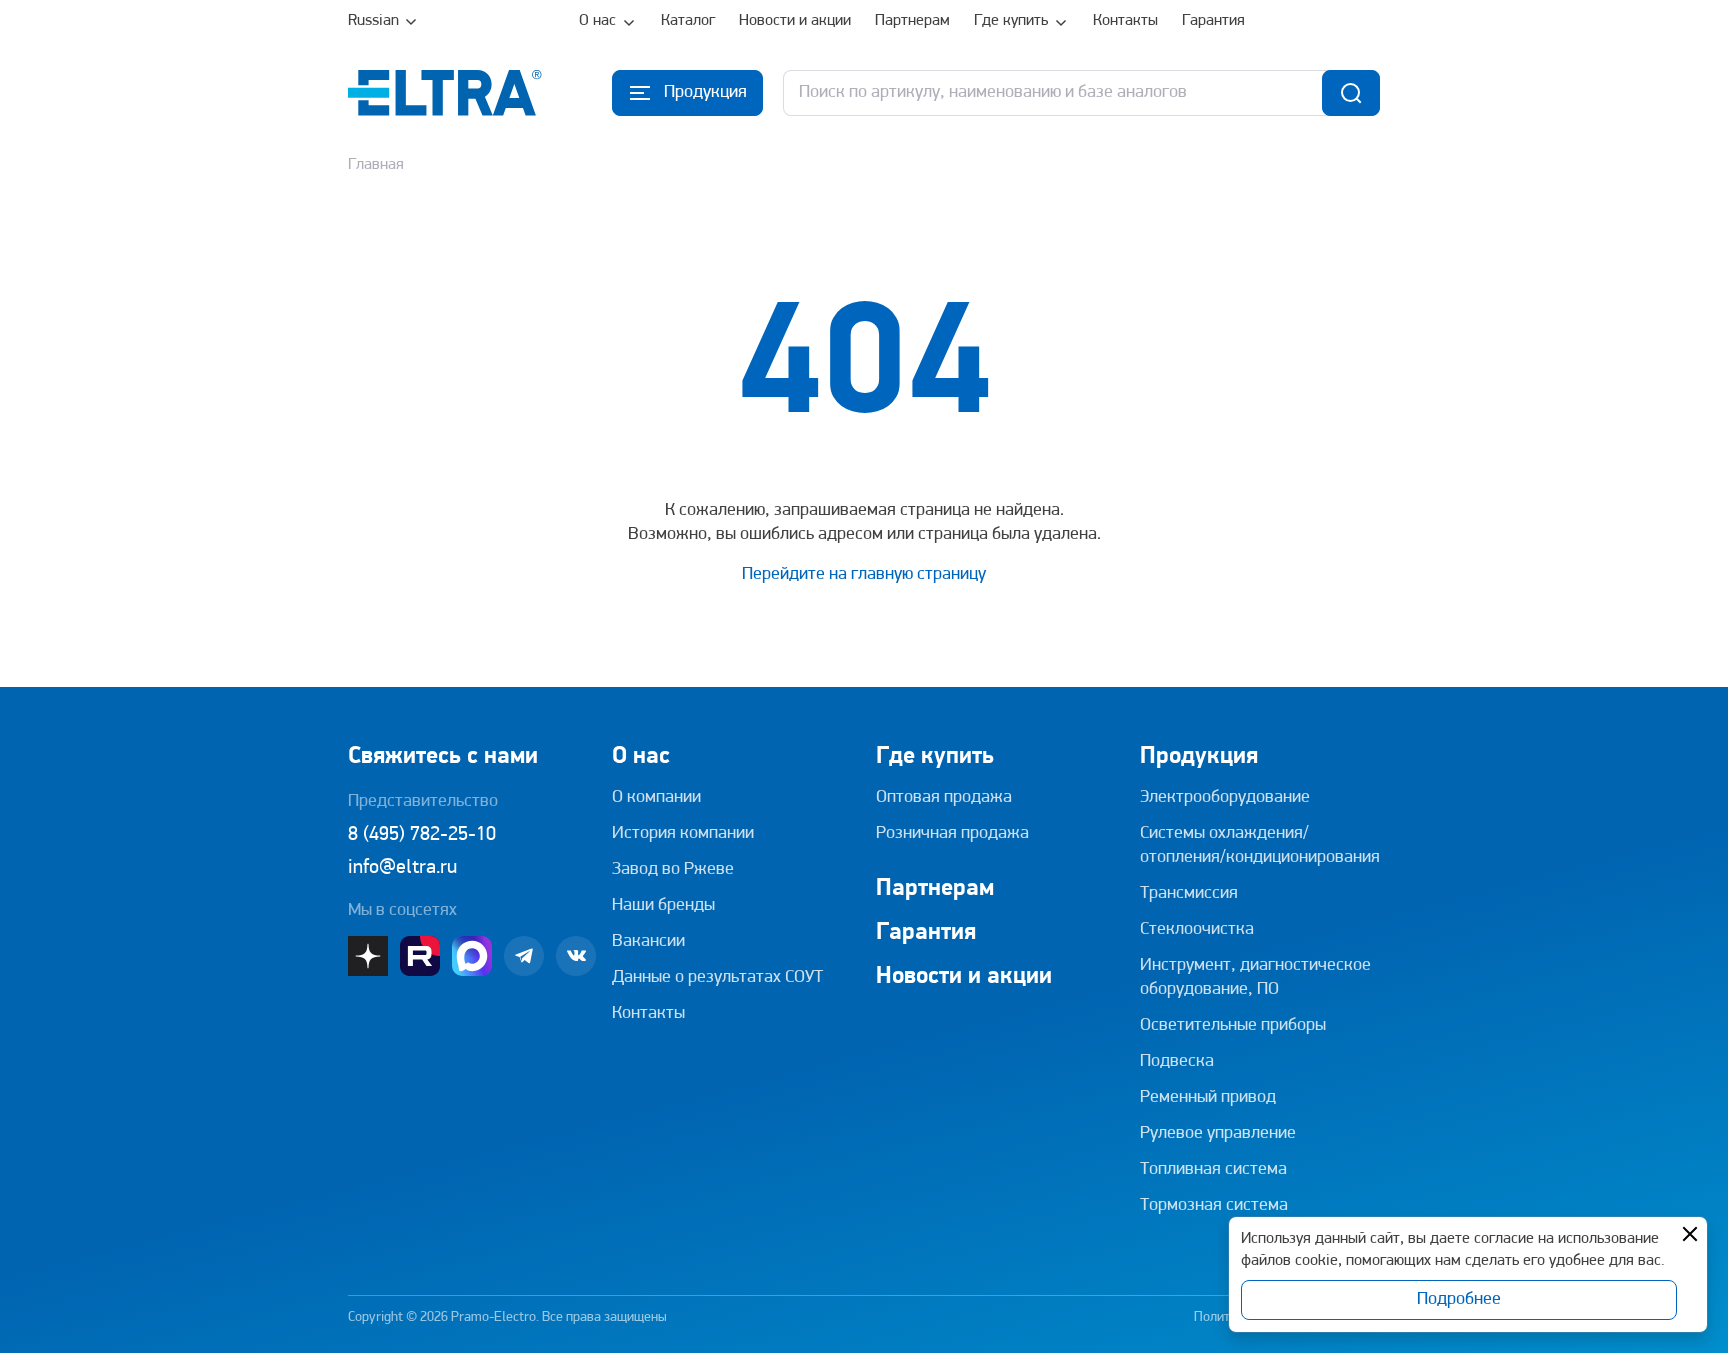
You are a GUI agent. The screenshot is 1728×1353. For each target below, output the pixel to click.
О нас (597, 21)
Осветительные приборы (1233, 1026)
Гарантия (1213, 21)
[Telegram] (524, 956)
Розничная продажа (952, 834)
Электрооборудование (1225, 798)
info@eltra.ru (402, 868)
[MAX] (472, 956)
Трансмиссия (1189, 894)
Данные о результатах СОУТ (717, 978)
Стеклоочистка (1197, 930)
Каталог (688, 21)
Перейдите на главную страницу (864, 575)
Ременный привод (1208, 1098)
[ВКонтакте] (576, 956)
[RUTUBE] (420, 956)
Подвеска (1177, 1062)
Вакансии (648, 942)
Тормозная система (1214, 1206)
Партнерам (912, 21)
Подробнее (1459, 1300)
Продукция (1199, 757)
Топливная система (1213, 1170)
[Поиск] (1351, 93)
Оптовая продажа (944, 798)
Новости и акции (795, 21)
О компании (656, 798)
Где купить (1011, 21)
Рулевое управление (1218, 1134)
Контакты (1125, 21)
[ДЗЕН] (368, 956)
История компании (683, 834)
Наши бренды (663, 906)
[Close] (1690, 1234)
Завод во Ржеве (673, 870)
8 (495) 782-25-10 (422, 835)
